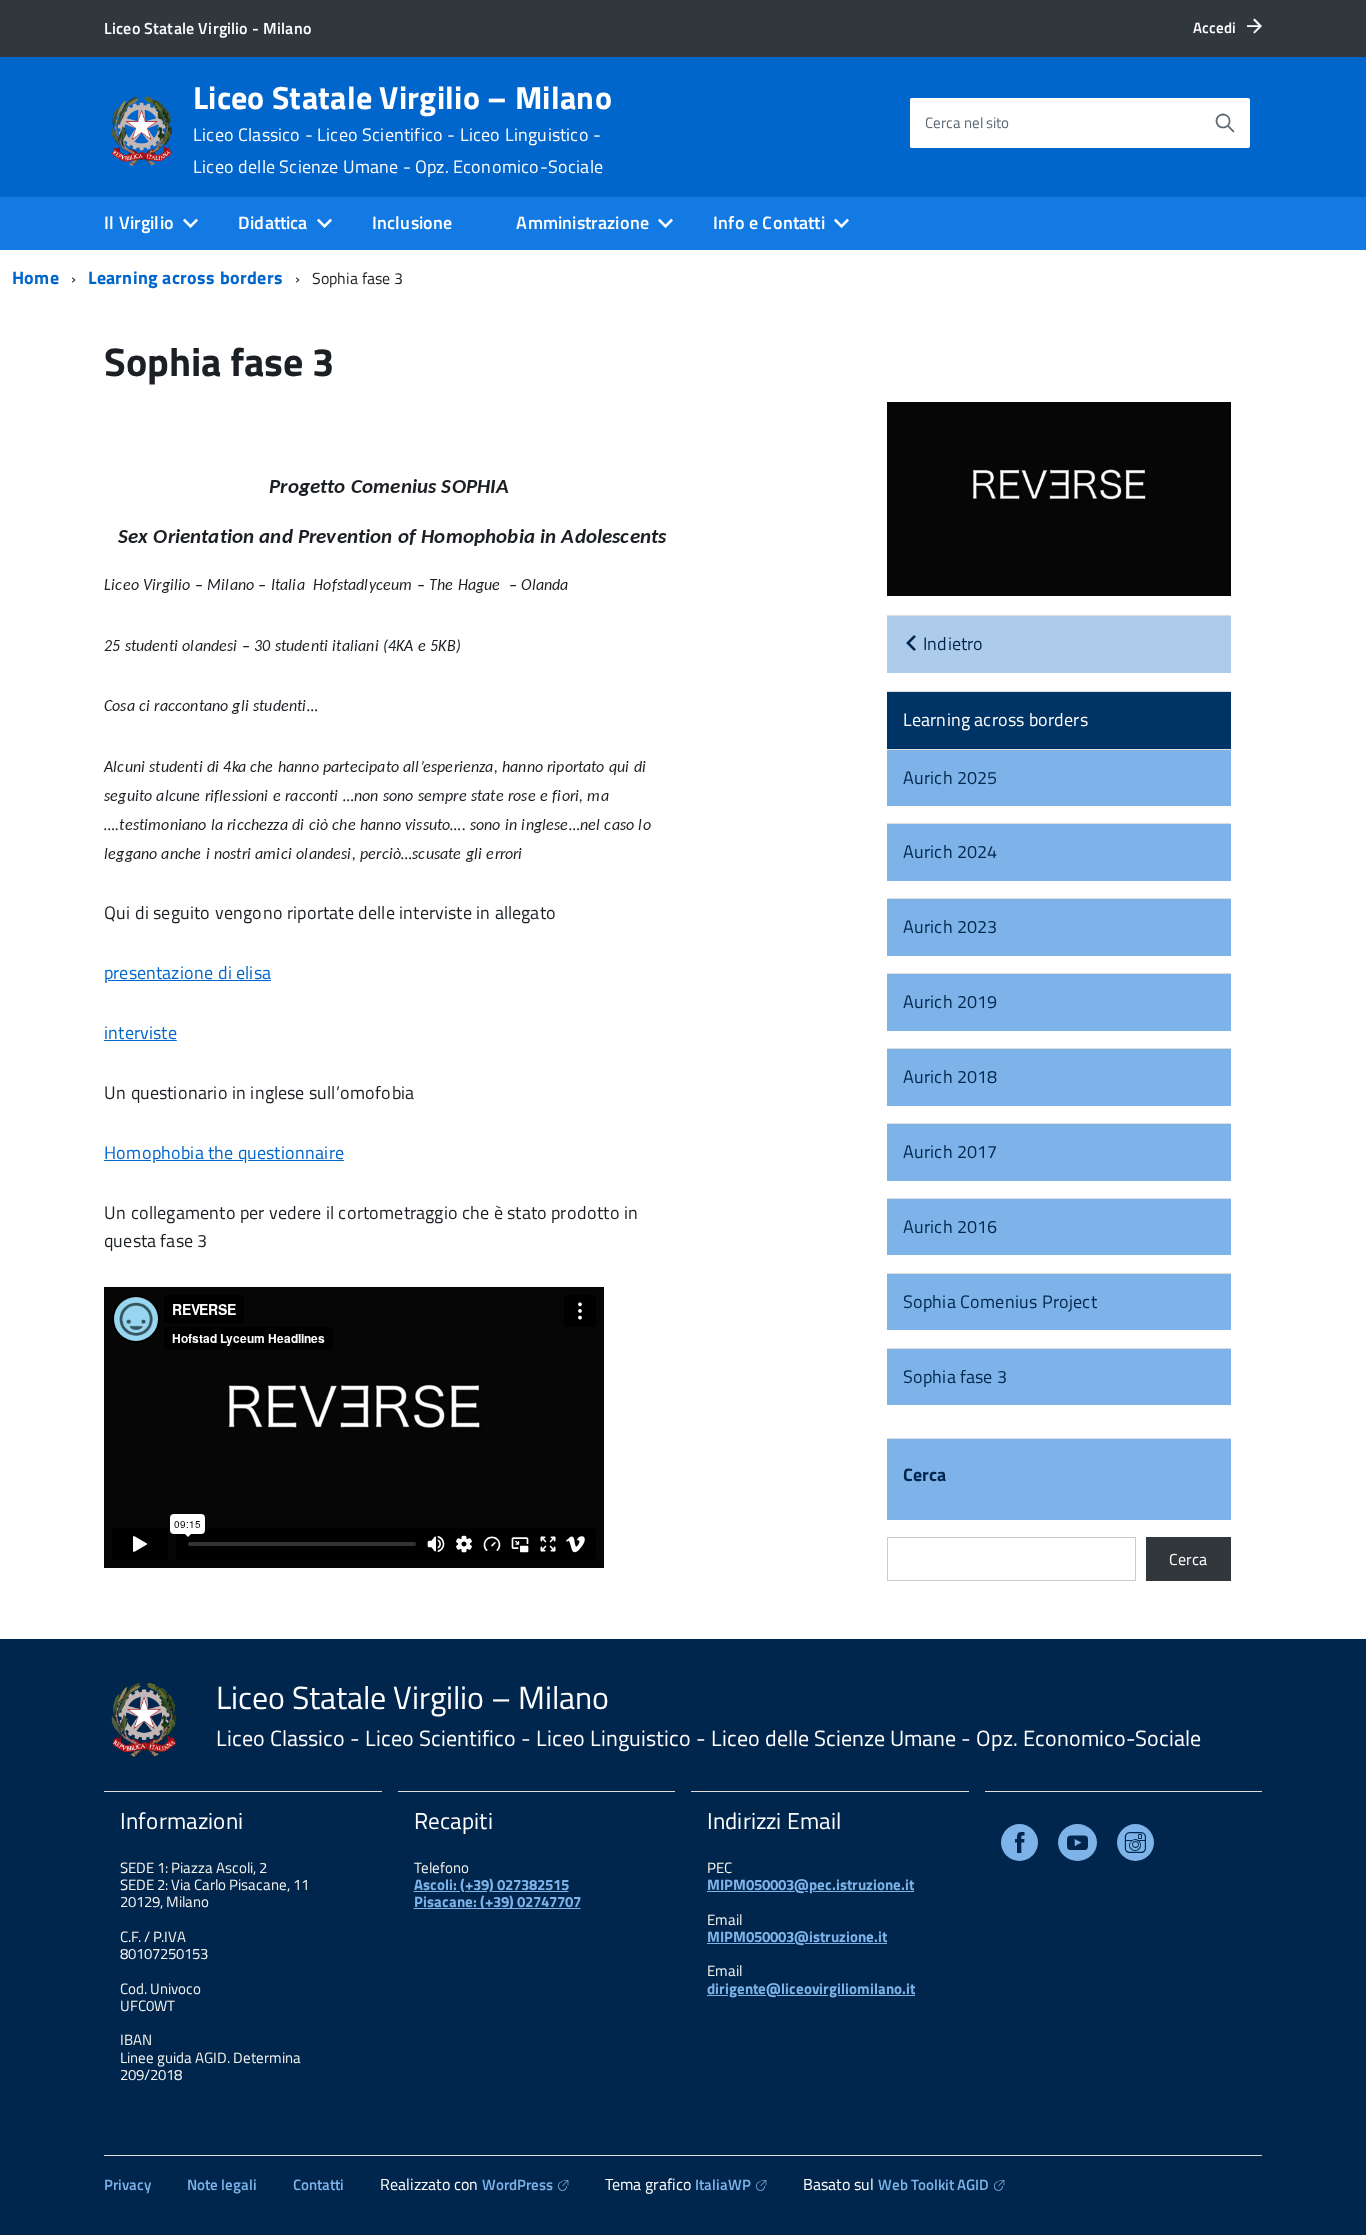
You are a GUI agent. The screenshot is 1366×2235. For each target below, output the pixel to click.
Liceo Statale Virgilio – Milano (402, 129)
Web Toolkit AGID (933, 2184)
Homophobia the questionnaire (224, 1152)
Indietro (951, 643)
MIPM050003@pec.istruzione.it (810, 1884)
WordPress (517, 2184)
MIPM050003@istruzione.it (797, 1936)
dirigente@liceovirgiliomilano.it (811, 1988)
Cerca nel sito (967, 122)
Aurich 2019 (950, 1001)
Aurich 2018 (950, 1076)
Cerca (925, 1476)
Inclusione (412, 222)
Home (35, 277)
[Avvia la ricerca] (1225, 123)
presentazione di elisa (187, 972)
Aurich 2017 (950, 1151)
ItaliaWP (723, 2184)
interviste (140, 1032)
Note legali (222, 2184)
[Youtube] (1077, 1846)
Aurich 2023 (950, 926)
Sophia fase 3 (955, 1376)
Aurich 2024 (950, 851)
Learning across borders (185, 277)
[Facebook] (1019, 1846)
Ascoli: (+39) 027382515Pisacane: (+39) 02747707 (497, 1893)
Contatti (318, 2184)
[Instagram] (1135, 1846)
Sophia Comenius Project (1000, 1301)
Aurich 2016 (950, 1226)
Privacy (127, 2184)
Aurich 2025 (950, 777)
